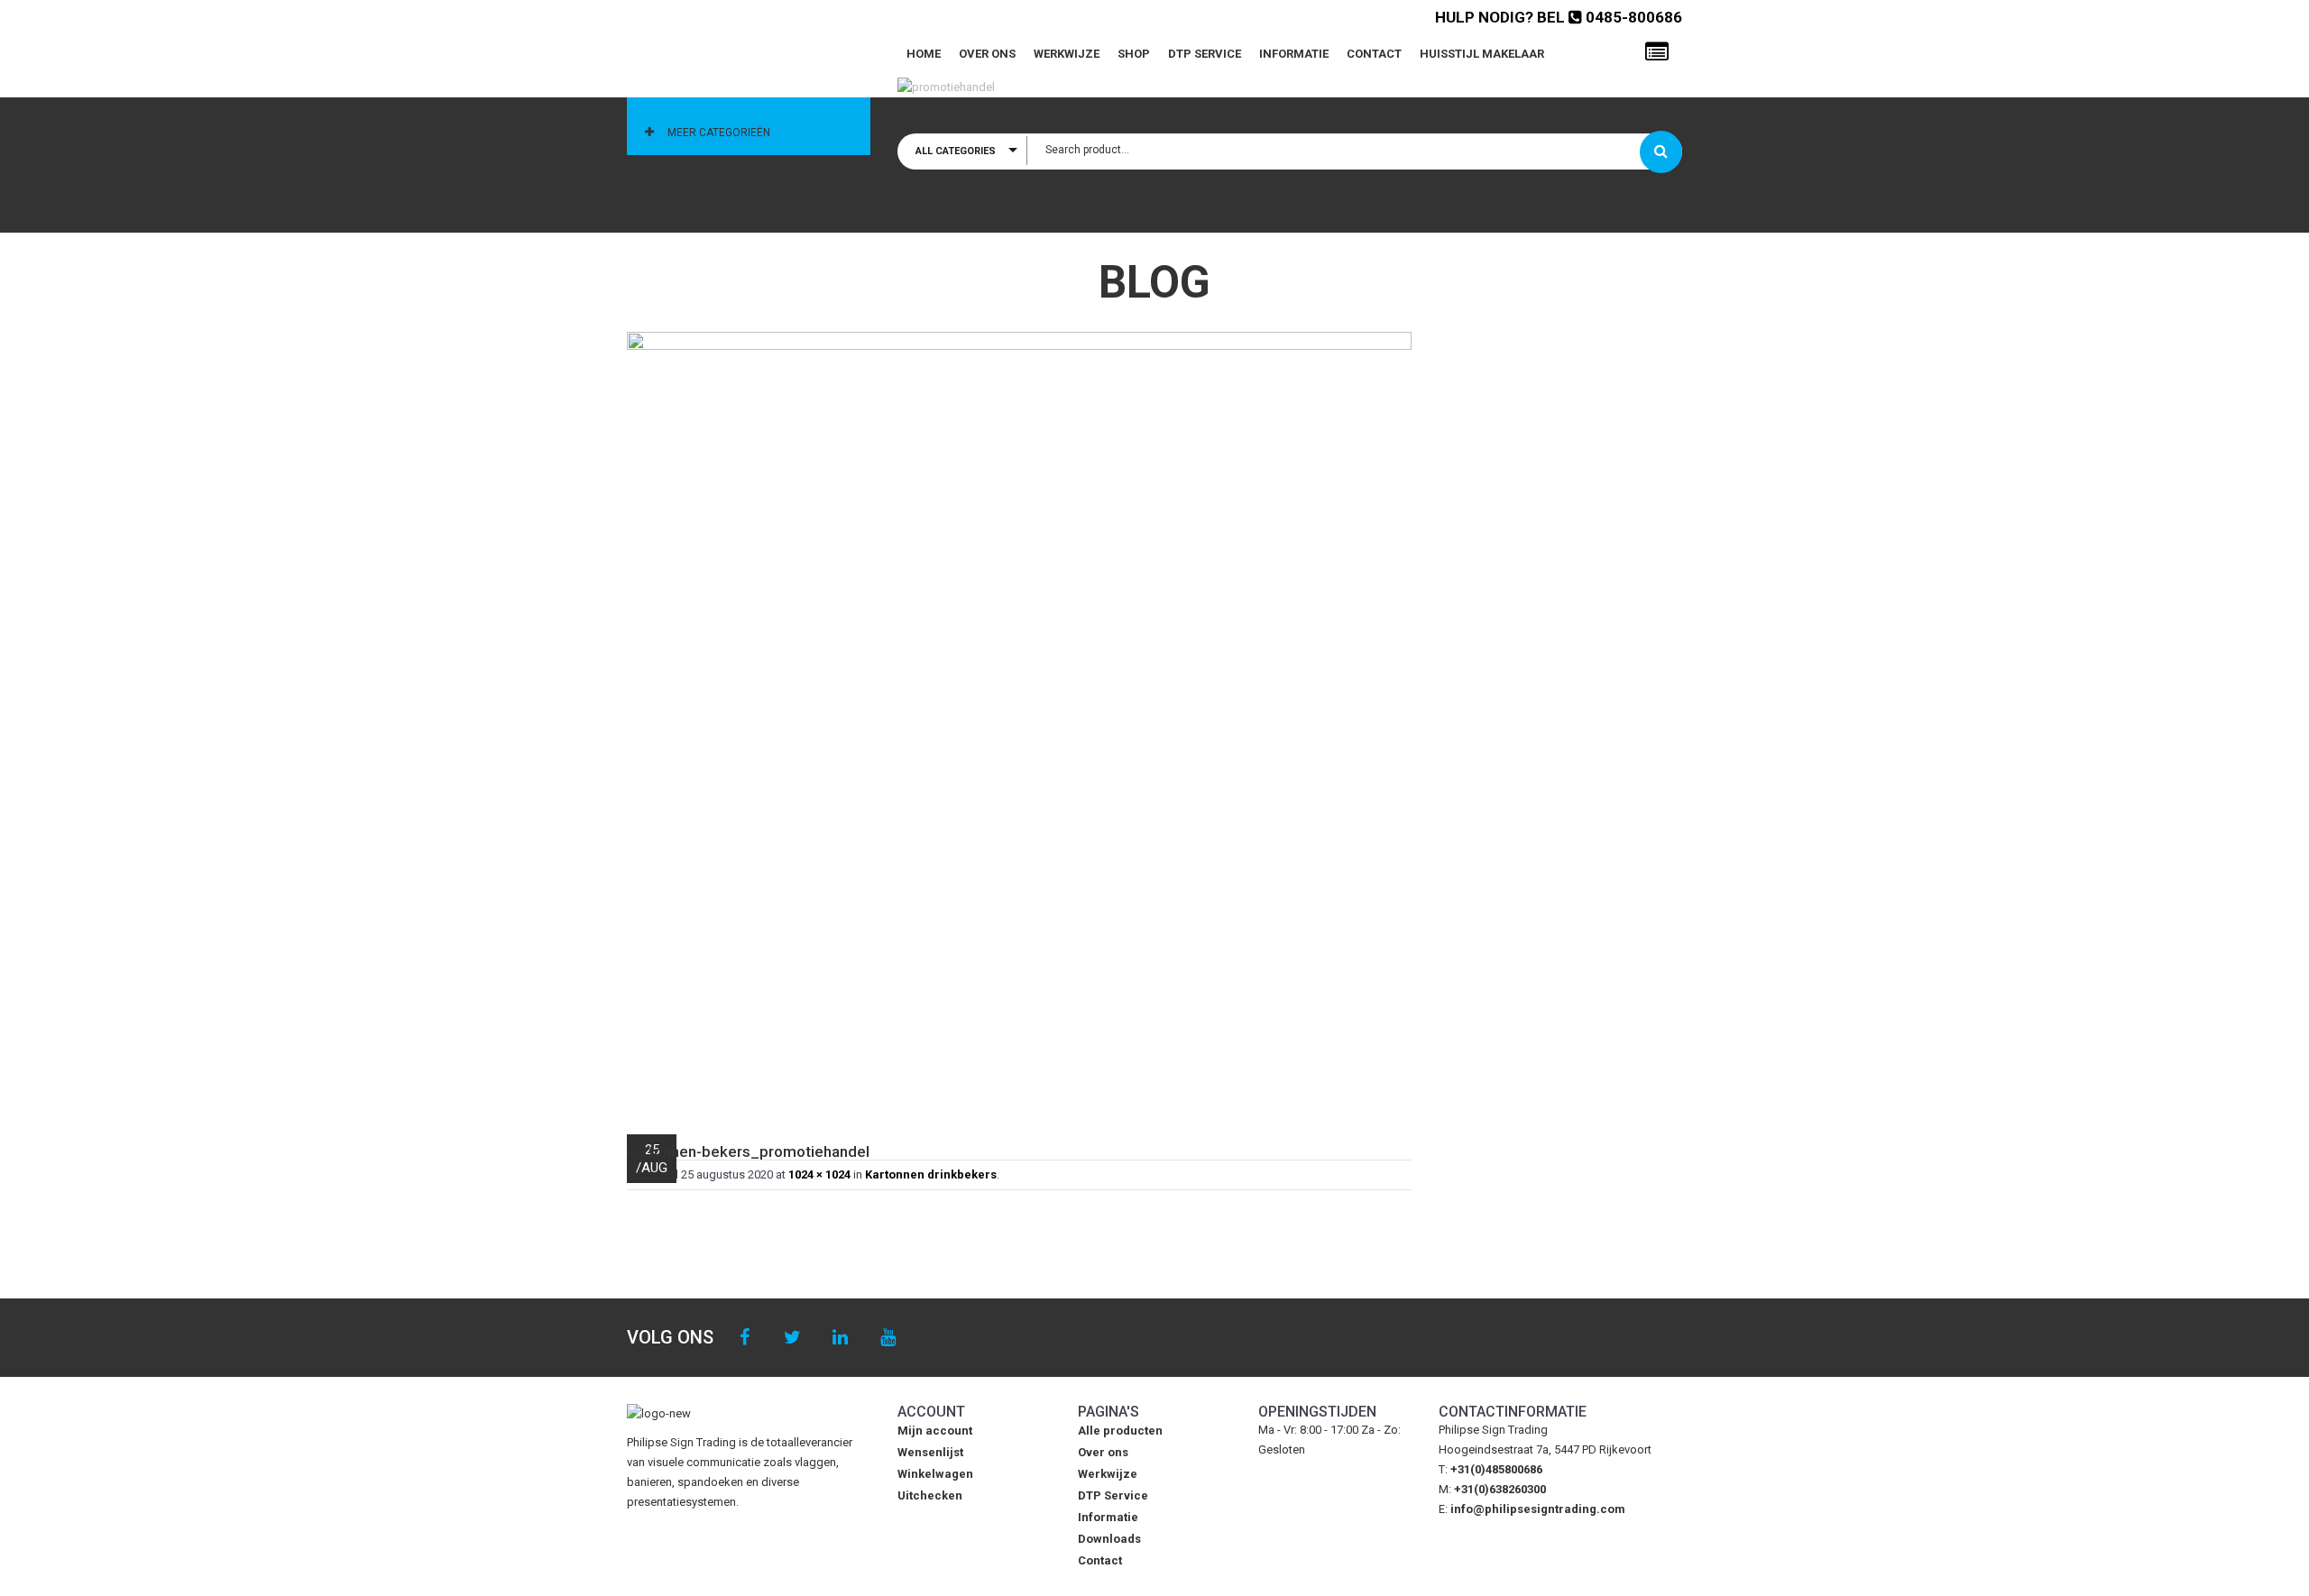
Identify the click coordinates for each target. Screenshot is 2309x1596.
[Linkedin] (840, 1338)
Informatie (1294, 54)
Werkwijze (1067, 54)
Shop (1134, 54)
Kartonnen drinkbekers (931, 1174)
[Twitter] (792, 1338)
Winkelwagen (935, 1474)
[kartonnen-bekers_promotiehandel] (1019, 724)
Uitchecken (930, 1495)
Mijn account (935, 1431)
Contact (1374, 54)
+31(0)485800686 (1496, 1469)
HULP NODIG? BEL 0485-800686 (1559, 17)
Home (924, 54)
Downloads (1109, 1539)
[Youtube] (888, 1338)
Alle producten (1120, 1431)
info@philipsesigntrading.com (1538, 1509)
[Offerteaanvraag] (1657, 52)
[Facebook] (745, 1338)
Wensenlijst (930, 1452)
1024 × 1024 (819, 1174)
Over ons (987, 54)
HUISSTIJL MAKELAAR (1482, 54)
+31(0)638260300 (1500, 1489)
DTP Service (1205, 54)
